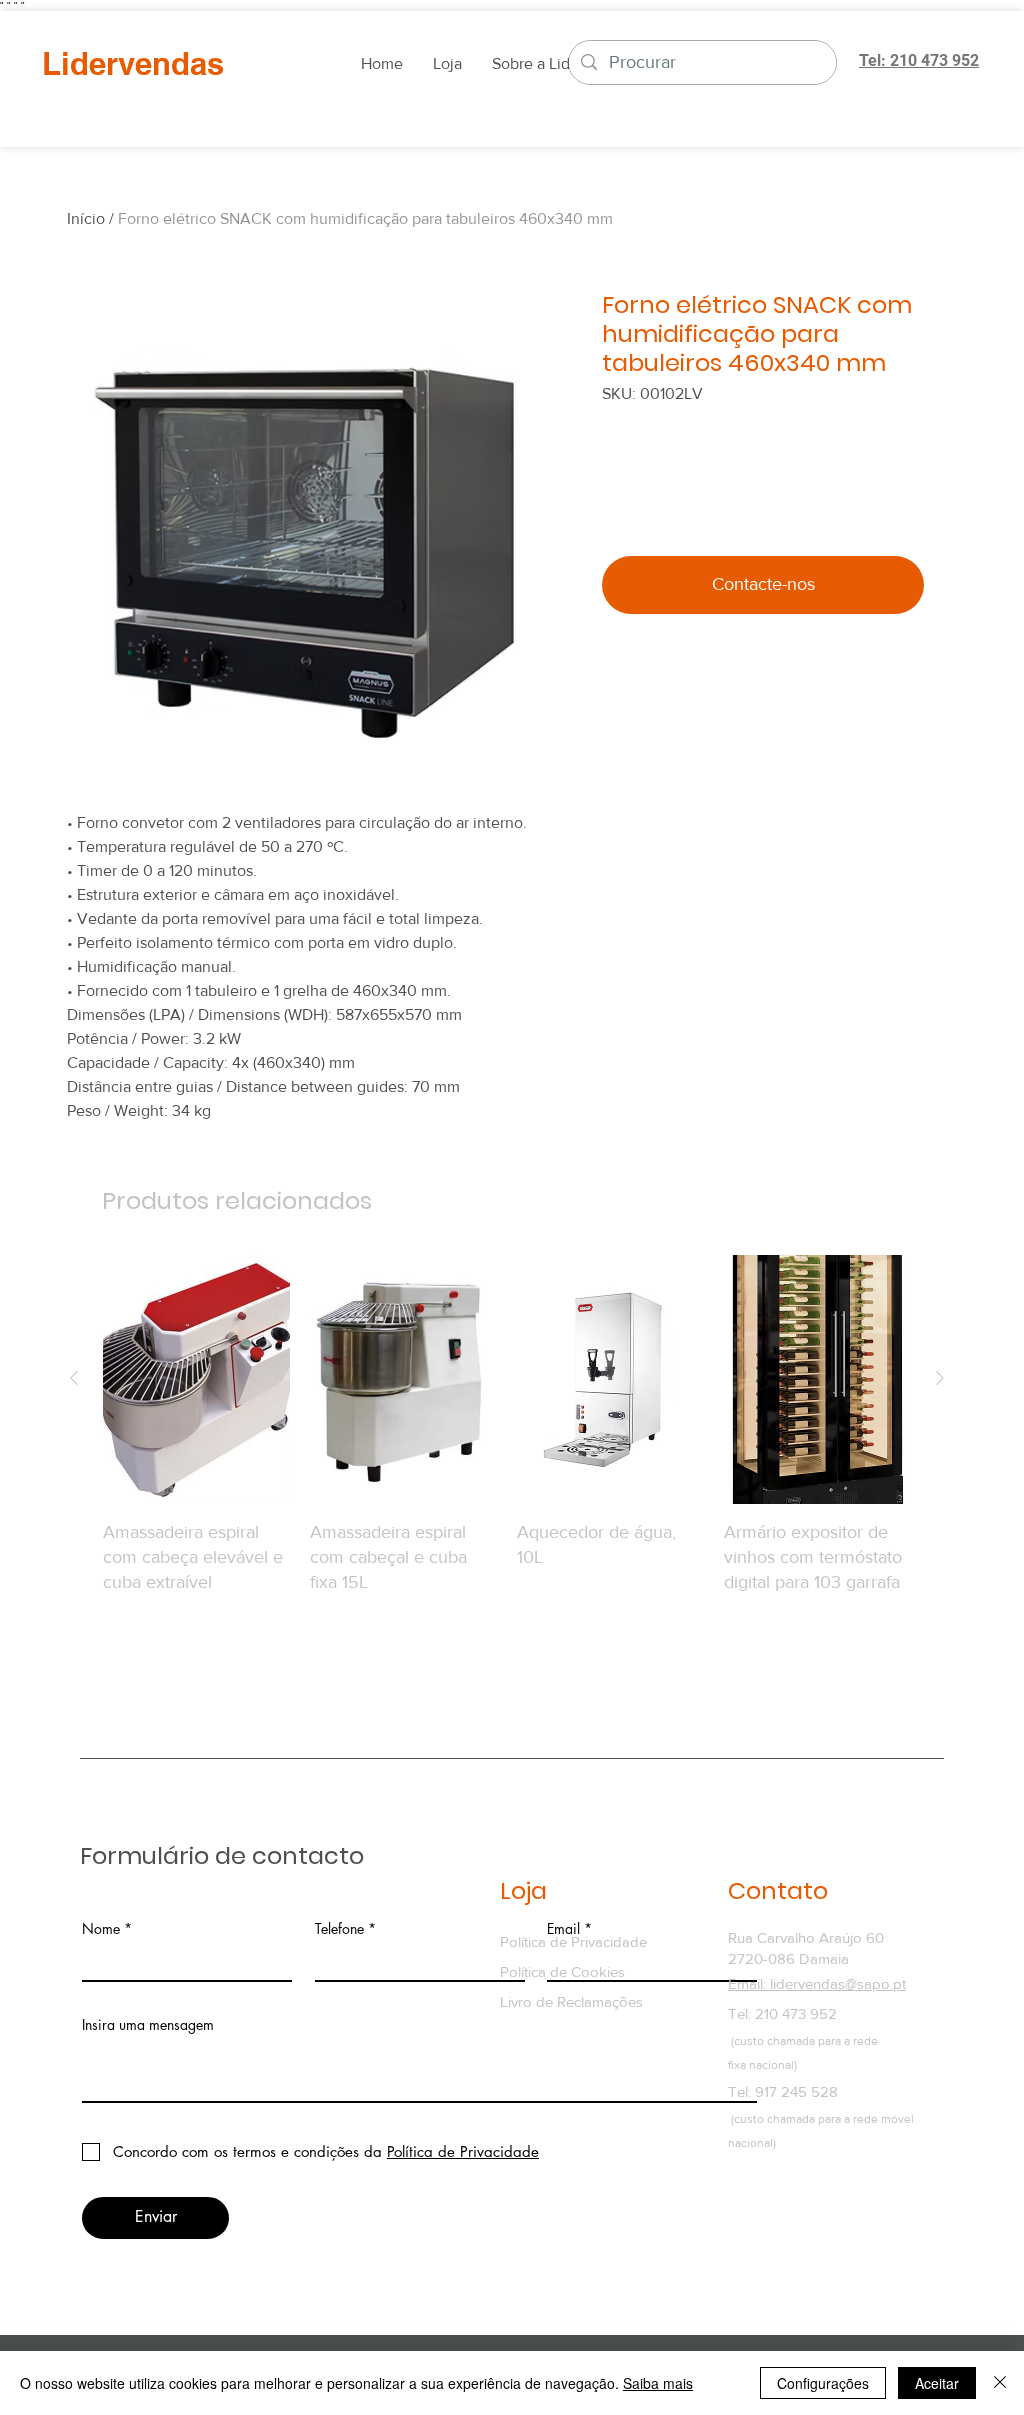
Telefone (339, 1929)
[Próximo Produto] (940, 1378)
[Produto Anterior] (74, 1378)
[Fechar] (1000, 2383)
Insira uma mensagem (148, 2025)
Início (86, 218)
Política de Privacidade (573, 1941)
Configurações (823, 2383)
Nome (101, 1929)
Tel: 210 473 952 (782, 2013)
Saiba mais (658, 2383)
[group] (507, 1450)
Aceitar (937, 2383)
